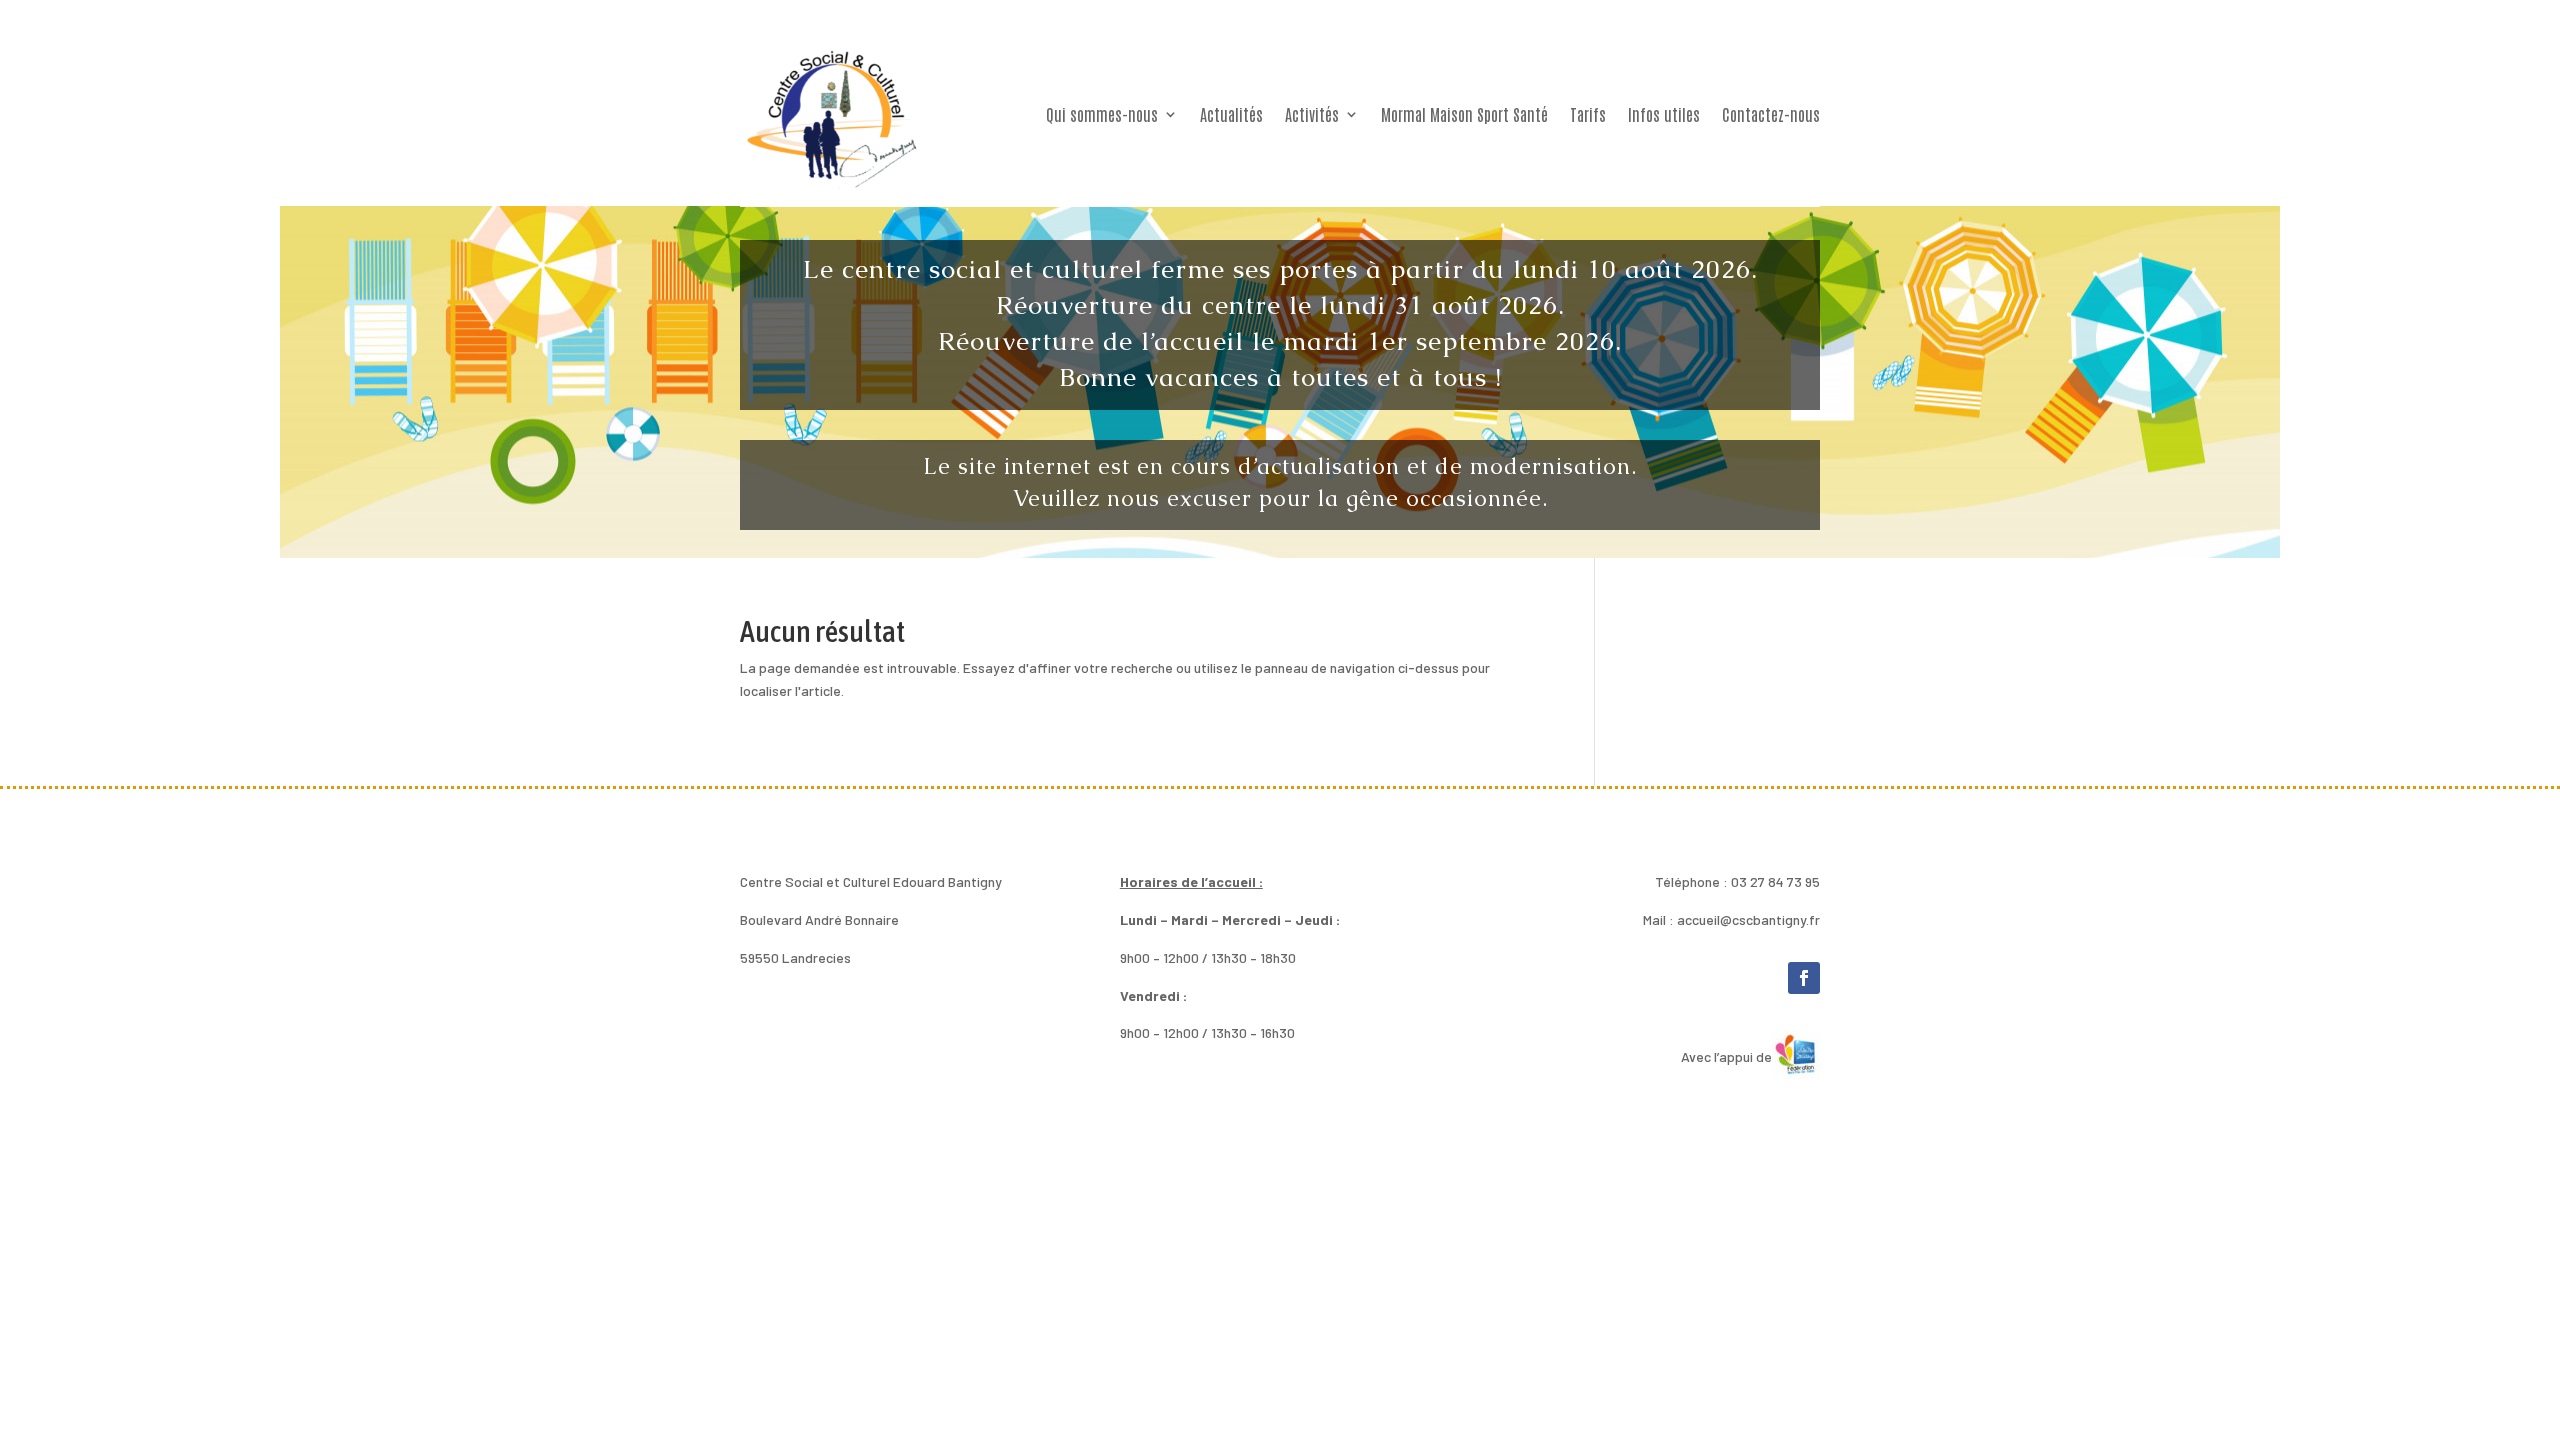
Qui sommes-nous (1102, 114)
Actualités (1231, 114)
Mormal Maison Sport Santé (1464, 114)
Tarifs (1588, 114)
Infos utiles (1664, 114)
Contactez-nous (1771, 114)
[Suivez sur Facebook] (1804, 978)
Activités (1312, 114)
